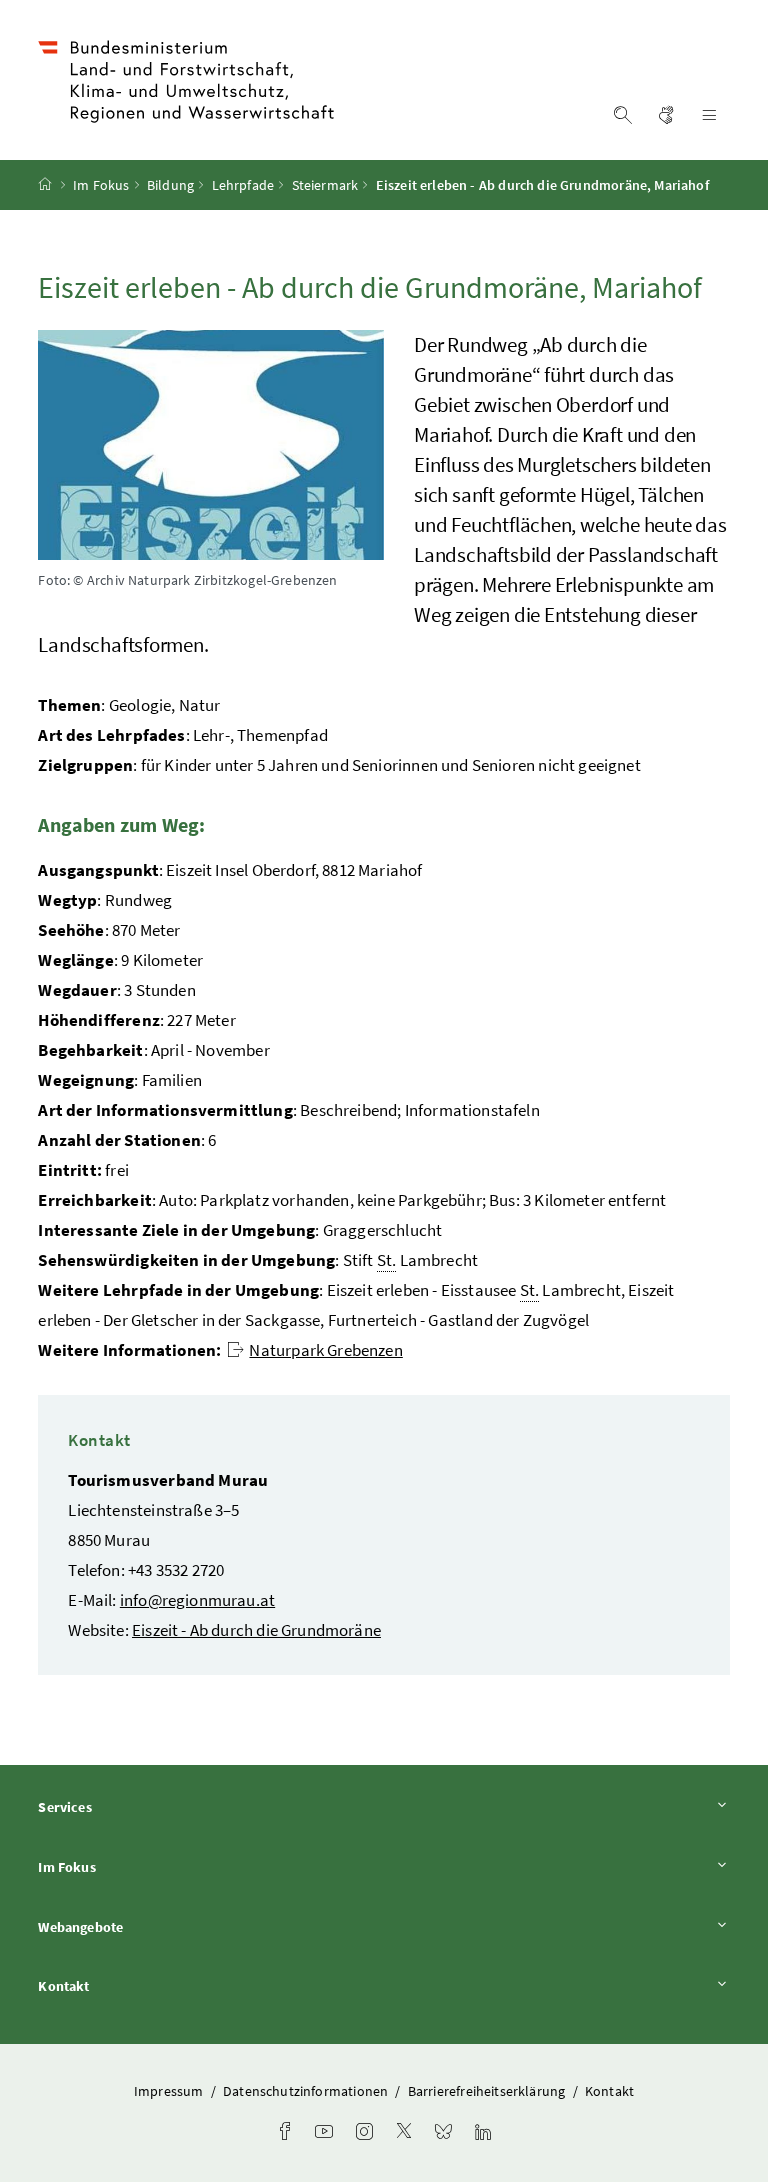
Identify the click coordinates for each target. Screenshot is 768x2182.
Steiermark (325, 185)
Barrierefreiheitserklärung (488, 2091)
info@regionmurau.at (197, 1600)
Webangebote (136, 1926)
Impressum (170, 2091)
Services (120, 1806)
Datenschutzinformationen (307, 2091)
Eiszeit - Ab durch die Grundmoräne (256, 1630)
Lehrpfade (243, 185)
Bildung (170, 185)
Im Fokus (101, 185)
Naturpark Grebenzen (325, 1350)
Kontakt (119, 1985)
